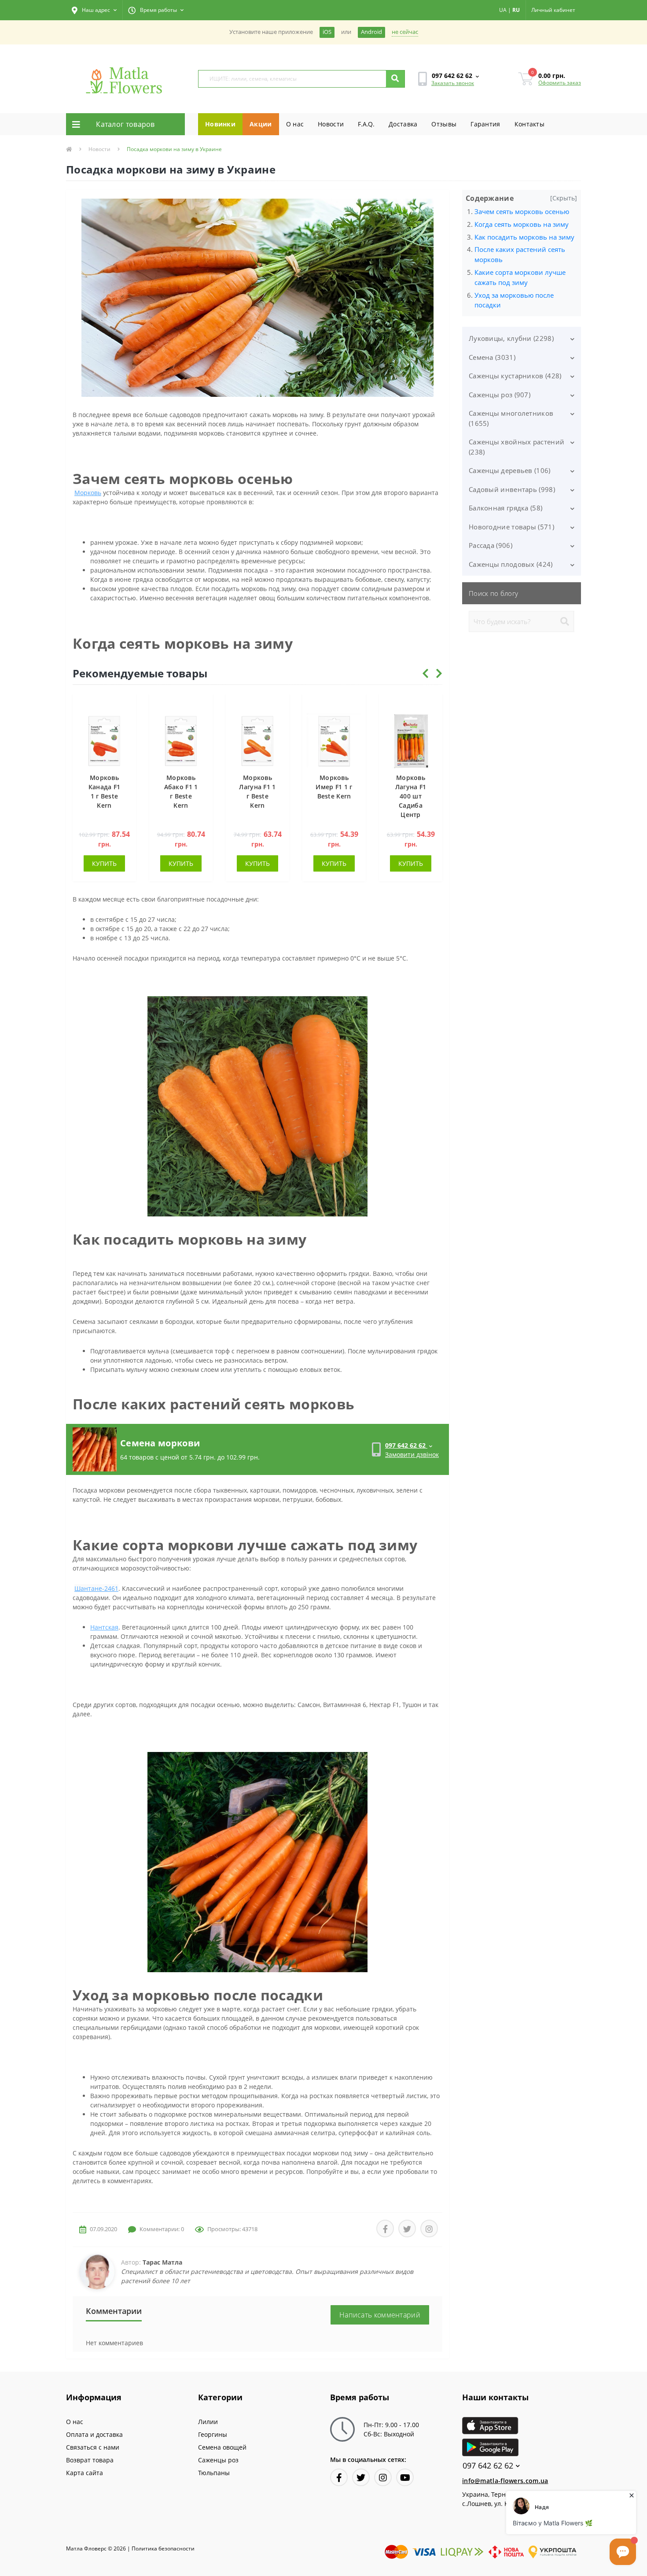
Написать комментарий (380, 2315)
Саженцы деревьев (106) (510, 470)
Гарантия (485, 124)
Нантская (104, 1627)
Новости (331, 124)
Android (371, 32)
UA (503, 10)
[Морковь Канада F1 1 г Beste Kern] (104, 740)
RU (516, 10)
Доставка (403, 124)
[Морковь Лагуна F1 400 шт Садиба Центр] (411, 740)
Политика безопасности (163, 2548)
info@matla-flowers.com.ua (505, 2481)
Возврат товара (90, 2460)
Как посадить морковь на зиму (524, 237)
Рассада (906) (491, 545)
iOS (327, 32)
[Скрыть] (564, 198)
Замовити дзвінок (412, 1454)
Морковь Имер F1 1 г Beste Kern (334, 787)
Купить (104, 863)
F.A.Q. (366, 124)
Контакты (529, 124)
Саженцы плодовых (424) (511, 564)
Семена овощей (222, 2447)
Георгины (213, 2434)
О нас (295, 124)
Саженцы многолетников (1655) (511, 418)
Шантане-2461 (96, 1588)
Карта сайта (85, 2473)
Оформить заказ (560, 83)
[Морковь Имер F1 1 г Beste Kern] (334, 740)
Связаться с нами (93, 2447)
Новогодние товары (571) (511, 527)
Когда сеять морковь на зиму (522, 224)
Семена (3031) (492, 357)
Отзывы (444, 124)
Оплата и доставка (94, 2434)
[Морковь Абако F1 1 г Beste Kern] (181, 740)
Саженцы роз (218, 2460)
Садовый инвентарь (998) (512, 489)
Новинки (220, 124)
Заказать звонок (453, 83)
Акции (261, 124)
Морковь (88, 493)
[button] (94, 10)
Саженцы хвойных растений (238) (516, 447)
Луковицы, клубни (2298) (511, 338)
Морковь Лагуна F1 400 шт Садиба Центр (411, 796)
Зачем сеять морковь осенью (522, 211)
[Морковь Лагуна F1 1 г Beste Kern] (257, 740)
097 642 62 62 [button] (488, 2466)
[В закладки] (125, 705)
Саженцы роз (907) (500, 395)
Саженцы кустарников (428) (515, 376)
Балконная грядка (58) (505, 508)
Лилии (208, 2422)
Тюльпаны (214, 2473)
